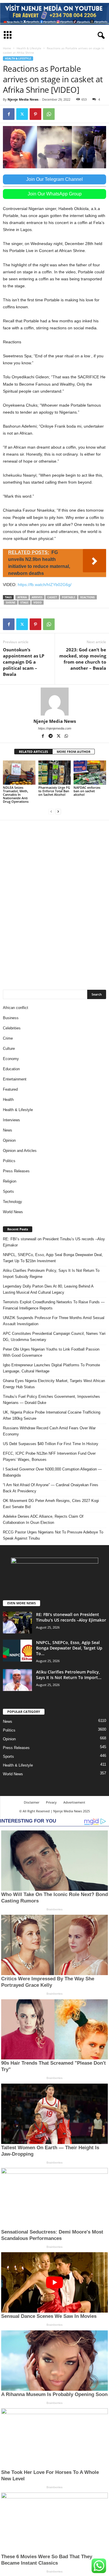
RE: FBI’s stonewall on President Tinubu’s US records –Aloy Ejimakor (54, 1242)
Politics (9, 1161)
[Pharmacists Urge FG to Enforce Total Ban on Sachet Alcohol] (55, 773)
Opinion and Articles (20, 1151)
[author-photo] (54, 702)
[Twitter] (22, 114)
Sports (8, 1191)
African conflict (16, 1008)
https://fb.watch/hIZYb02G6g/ (45, 585)
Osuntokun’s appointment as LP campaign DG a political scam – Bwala (24, 662)
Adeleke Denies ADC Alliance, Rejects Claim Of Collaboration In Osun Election (43, 1519)
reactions (87, 597)
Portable (69, 597)
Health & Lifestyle (29, 48)
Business (11, 1018)
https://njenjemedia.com (55, 728)
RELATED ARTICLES (33, 752)
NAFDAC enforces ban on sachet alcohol (87, 791)
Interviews (11, 1120)
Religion (10, 1181)
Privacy (51, 1802)
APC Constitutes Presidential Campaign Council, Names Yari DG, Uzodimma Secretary (54, 1337)
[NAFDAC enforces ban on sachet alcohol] (90, 773)
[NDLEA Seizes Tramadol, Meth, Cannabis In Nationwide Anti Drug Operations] (19, 773)
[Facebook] (9, 114)
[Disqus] (54, 902)
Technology (12, 1202)
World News (13, 1212)
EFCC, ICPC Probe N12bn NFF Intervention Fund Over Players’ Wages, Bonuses (49, 1456)
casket (52, 597)
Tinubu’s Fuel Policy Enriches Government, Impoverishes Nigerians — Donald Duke (51, 1400)
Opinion (9, 1140)
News (8, 1130)
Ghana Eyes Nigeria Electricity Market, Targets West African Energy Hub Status (54, 1384)
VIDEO (37, 603)
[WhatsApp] (49, 114)
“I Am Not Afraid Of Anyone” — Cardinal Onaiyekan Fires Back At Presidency (51, 1488)
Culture (9, 1049)
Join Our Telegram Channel (54, 179)
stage (24, 603)
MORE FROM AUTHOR (74, 752)
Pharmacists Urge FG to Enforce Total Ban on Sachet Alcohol (54, 791)
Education (11, 1069)
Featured (10, 1089)
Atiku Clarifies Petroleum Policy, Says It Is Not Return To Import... (69, 1675)
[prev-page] (51, 811)
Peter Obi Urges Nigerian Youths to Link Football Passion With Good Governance (51, 1352)
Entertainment (15, 1079)
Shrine (11, 603)
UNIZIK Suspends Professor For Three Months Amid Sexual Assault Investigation (54, 1321)
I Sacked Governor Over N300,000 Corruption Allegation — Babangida (52, 1472)
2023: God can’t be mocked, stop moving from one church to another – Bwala (83, 659)
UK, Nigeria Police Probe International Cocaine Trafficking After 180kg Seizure (52, 1415)
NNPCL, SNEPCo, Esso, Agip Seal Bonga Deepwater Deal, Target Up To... (69, 1648)
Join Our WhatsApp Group (55, 194)
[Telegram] (51, 737)
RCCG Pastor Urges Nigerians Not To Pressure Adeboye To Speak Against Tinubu (53, 1535)
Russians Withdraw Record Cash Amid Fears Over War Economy (49, 1431)
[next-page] (58, 811)
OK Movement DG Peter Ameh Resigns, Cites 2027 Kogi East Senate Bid (51, 1504)
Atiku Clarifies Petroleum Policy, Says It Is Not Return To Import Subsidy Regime (51, 1274)
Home (7, 48)
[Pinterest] (35, 114)
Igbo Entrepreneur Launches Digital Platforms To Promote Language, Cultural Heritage (51, 1368)
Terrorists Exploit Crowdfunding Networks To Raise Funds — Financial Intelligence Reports (54, 1305)
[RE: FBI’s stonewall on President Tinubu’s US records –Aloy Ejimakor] (17, 1623)
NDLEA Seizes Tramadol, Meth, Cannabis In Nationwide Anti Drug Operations (16, 794)
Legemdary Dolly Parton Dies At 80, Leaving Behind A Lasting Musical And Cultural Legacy (48, 1289)
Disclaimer (32, 1802)
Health (8, 1100)
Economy (11, 1059)
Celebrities (12, 1028)
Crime (8, 1038)
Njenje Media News (23, 99)
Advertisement (74, 1802)
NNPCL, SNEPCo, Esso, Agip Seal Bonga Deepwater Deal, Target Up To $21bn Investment (53, 1258)
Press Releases (16, 1171)
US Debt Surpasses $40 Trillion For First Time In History (51, 1444)
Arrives (37, 597)
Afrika (22, 597)
